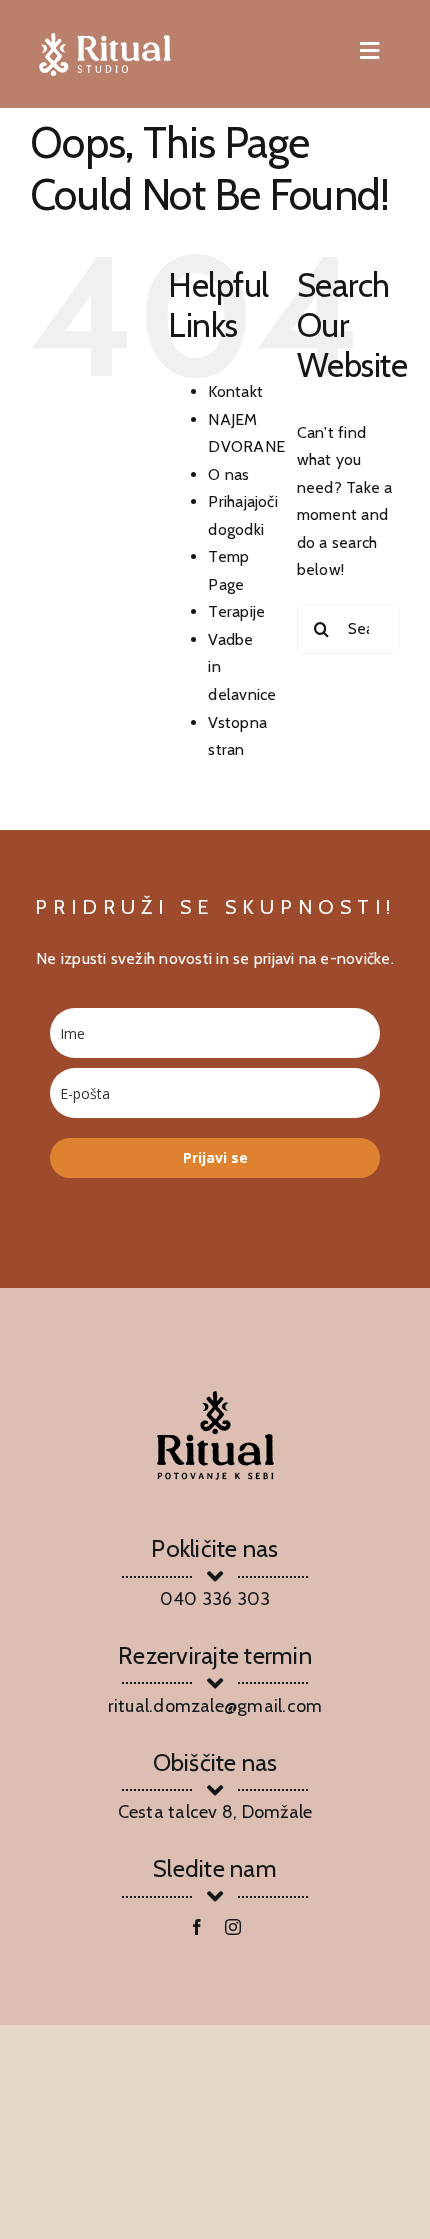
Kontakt (235, 391)
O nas (228, 474)
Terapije (236, 611)
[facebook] (197, 1927)
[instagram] (233, 1927)
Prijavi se (215, 1157)
